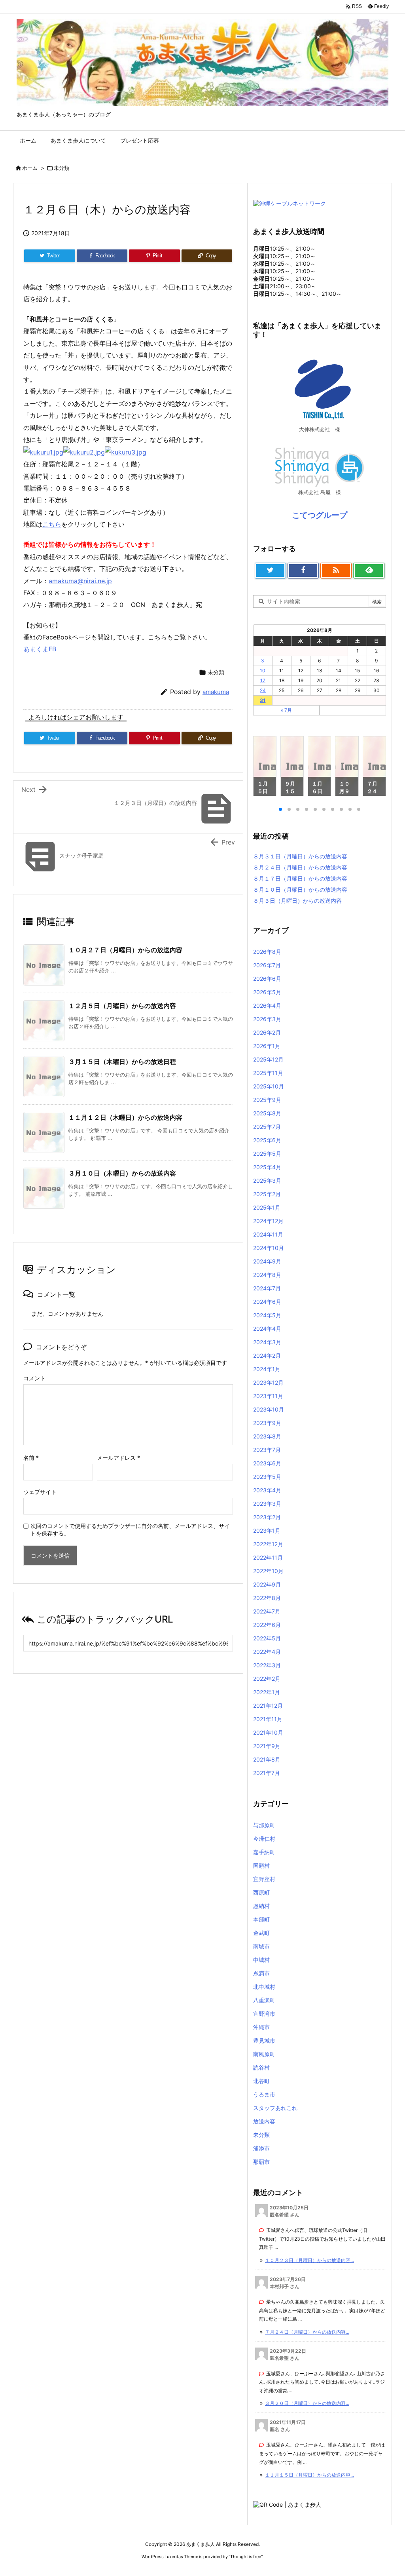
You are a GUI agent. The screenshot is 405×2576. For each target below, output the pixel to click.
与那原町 (264, 1825)
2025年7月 (267, 1127)
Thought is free (246, 2557)
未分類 (62, 168)
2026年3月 (267, 1019)
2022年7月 (267, 1611)
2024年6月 (267, 1302)
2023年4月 (267, 1490)
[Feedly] (369, 571)
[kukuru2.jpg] (84, 451)
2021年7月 (267, 1773)
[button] (267, 767)
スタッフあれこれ (275, 2108)
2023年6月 (267, 1463)
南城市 (261, 1946)
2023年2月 (267, 1517)
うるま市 (264, 2094)
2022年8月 (267, 1598)
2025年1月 (267, 1207)
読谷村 (261, 2067)
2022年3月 (267, 1665)
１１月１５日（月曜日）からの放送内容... (309, 2475)
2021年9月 (267, 1746)
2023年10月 (269, 1409)
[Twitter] (270, 571)
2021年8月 (267, 1759)
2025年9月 (267, 1100)
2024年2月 (267, 1356)
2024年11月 (268, 1234)
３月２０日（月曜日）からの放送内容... (307, 2403)
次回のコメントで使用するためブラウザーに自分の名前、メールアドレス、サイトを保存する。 (130, 1530)
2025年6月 (267, 1140)
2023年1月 (267, 1531)
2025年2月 (267, 1194)
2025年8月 (267, 1113)
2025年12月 (268, 1059)
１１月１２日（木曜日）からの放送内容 (125, 1117)
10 (263, 671)
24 (263, 690)
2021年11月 (268, 1719)
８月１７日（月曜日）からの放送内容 (300, 878)
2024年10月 (269, 1248)
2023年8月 (267, 1436)
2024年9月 (267, 1261)
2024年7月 (267, 1288)
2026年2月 (267, 1032)
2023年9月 (267, 1423)
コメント (34, 1378)
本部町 (261, 1919)
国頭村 (261, 1865)
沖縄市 (261, 2027)
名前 (31, 1458)
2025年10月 (269, 1086)
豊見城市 (264, 2040)
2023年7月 (267, 1450)
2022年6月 (267, 1625)
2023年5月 (267, 1477)
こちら (52, 524)
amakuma (216, 692)
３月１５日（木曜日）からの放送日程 (122, 1062)
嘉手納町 (264, 1852)
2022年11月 (268, 1557)
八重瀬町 (264, 2000)
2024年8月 (267, 1275)
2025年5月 (267, 1154)
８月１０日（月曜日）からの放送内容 (300, 889)
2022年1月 (267, 1692)
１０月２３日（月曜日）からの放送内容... (309, 2260)
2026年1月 (267, 1046)
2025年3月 (267, 1181)
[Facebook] (303, 571)
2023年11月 (268, 1396)
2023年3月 (267, 1504)
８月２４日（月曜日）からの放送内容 (300, 867)
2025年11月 (268, 1073)
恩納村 (261, 1906)
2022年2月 (267, 1679)
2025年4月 (267, 1167)
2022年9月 (267, 1584)
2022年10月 (268, 1571)
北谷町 (261, 2081)
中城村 (261, 1960)
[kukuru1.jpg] (43, 451)
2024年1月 (267, 1369)
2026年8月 (267, 952)
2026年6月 (267, 979)
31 (263, 700)
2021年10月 (268, 1732)
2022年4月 (267, 1652)
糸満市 (261, 1973)
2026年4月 (267, 1005)
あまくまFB (40, 649)
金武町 (261, 1933)
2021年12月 (268, 1706)
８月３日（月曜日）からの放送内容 (297, 901)
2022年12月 (268, 1544)
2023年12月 (268, 1382)
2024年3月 (267, 1342)
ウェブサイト (40, 1492)
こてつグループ (320, 515)
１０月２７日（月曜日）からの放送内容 (125, 950)
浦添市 (261, 2148)
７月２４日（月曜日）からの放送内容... (307, 2332)
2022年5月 (267, 1638)
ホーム (30, 168)
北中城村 (264, 1987)
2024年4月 (267, 1329)
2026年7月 (267, 965)
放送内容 (264, 2121)
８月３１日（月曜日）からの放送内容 (300, 856)
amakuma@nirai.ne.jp (80, 581)
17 (263, 680)
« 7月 (286, 710)
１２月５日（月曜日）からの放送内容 (122, 1006)
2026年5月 (267, 992)
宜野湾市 (264, 2014)
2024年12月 (268, 1221)
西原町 (261, 1892)
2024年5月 (267, 1315)
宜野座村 (264, 1879)
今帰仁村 (264, 1839)
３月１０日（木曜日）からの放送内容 (122, 1173)
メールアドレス (118, 1458)
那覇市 (261, 2162)
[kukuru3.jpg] (126, 451)
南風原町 (264, 2054)
